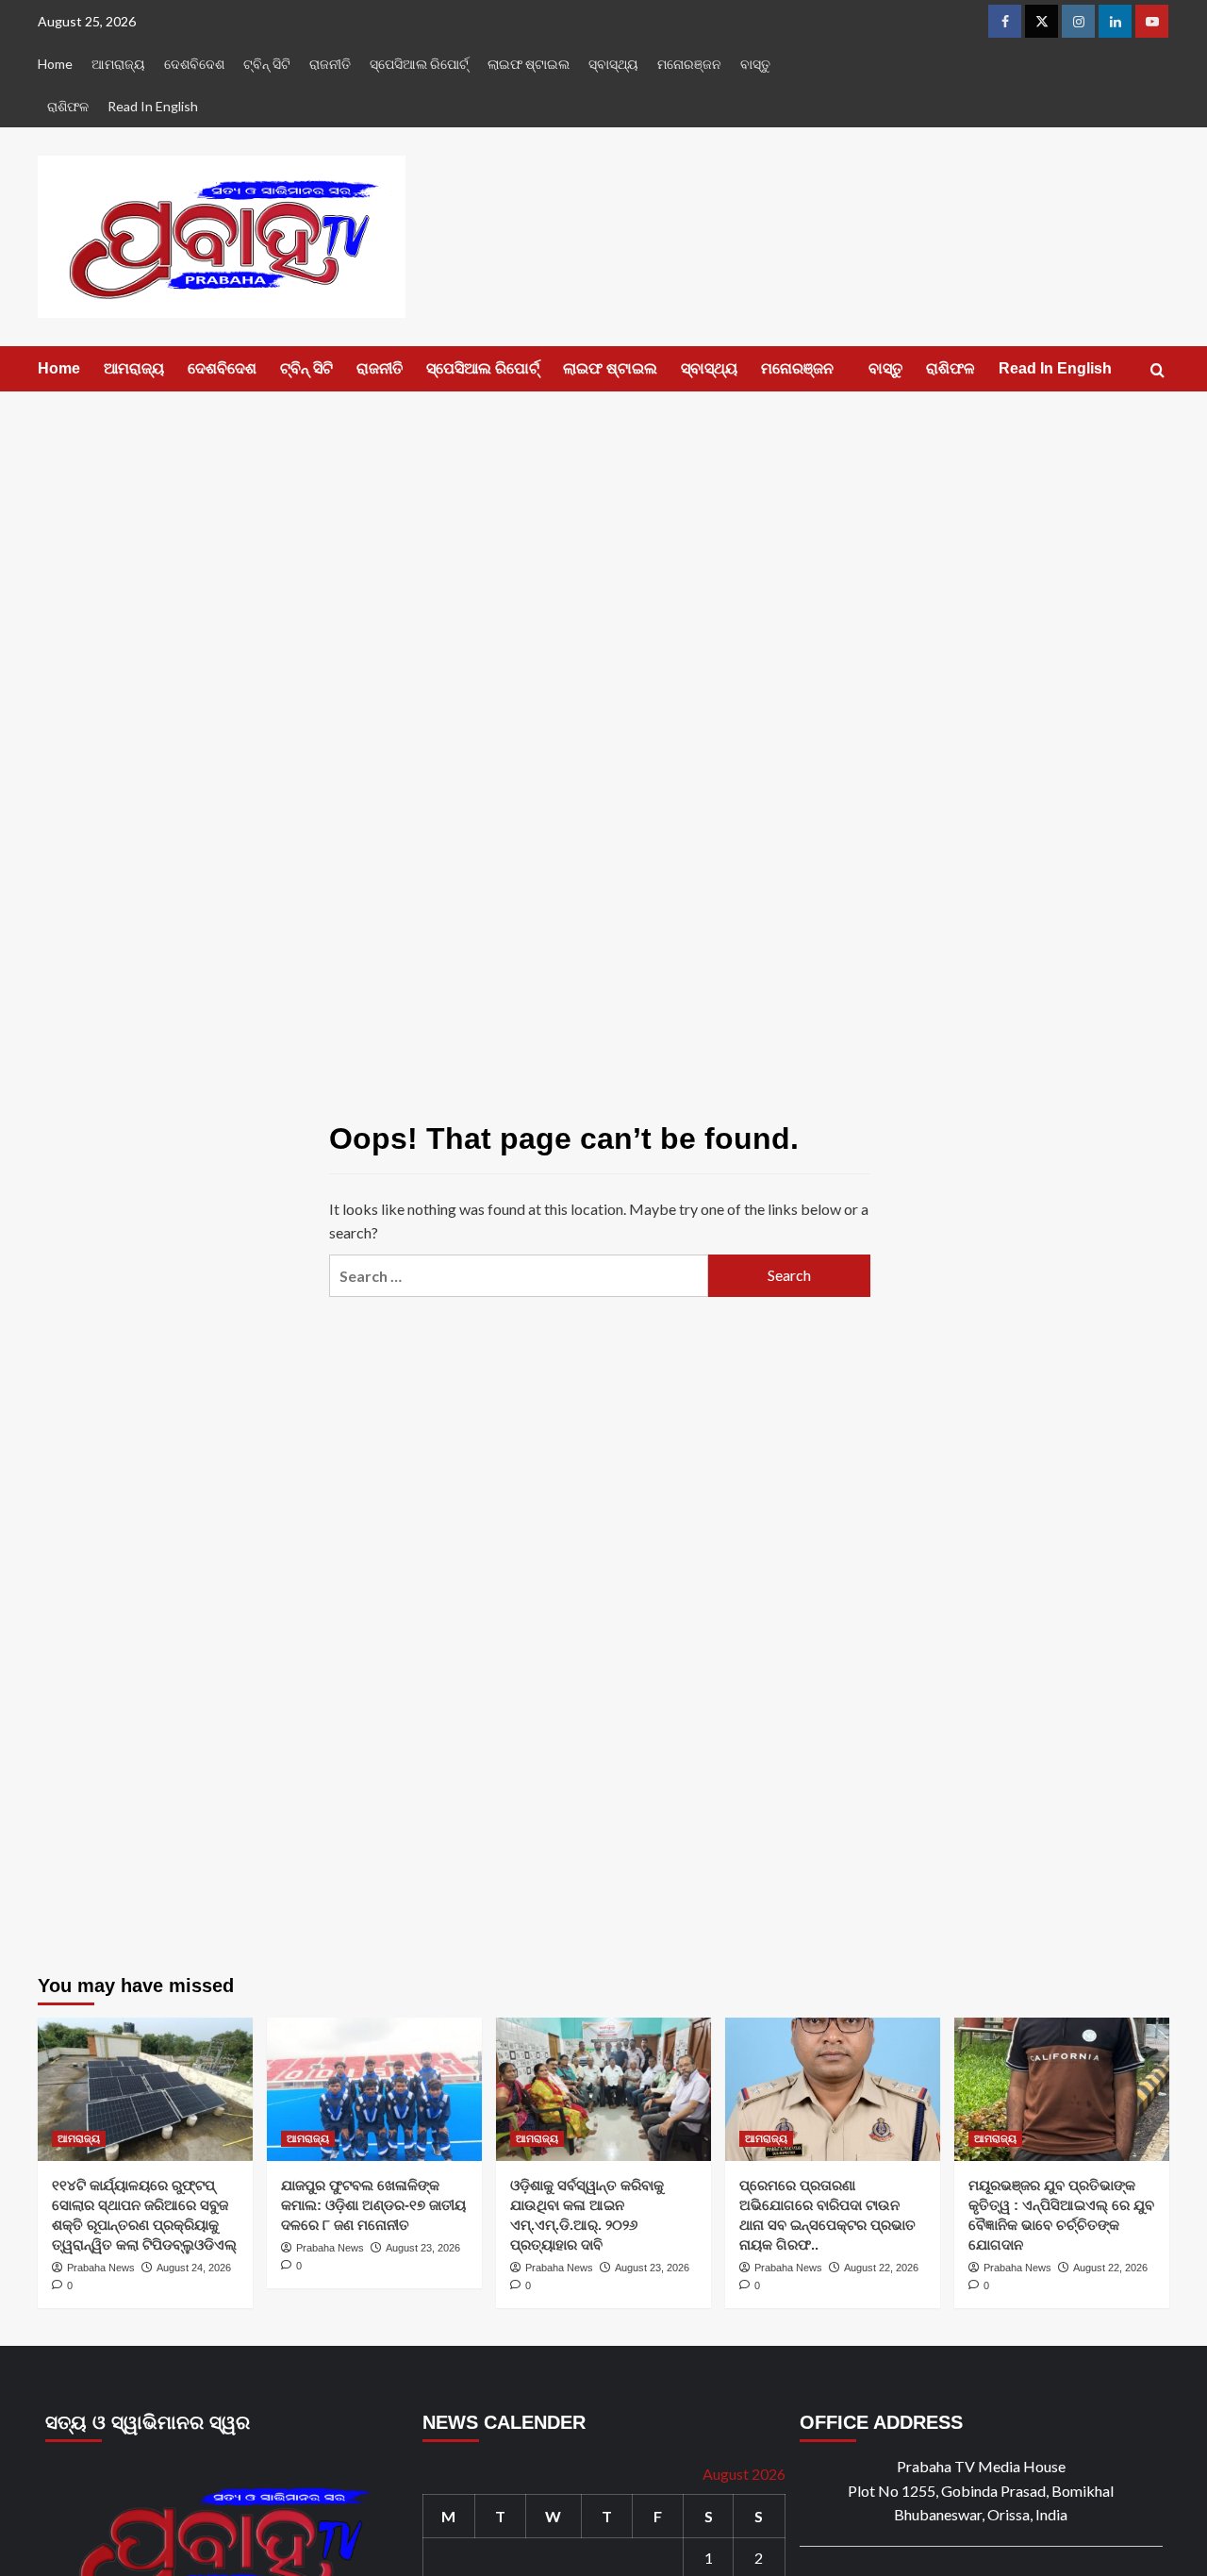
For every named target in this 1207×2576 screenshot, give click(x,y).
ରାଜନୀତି (330, 64)
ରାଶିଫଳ (68, 106)
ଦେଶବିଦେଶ (194, 64)
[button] (1157, 370)
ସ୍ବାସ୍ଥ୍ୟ (613, 64)
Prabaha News (101, 2268)
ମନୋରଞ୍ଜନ (689, 64)
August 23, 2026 (423, 2248)
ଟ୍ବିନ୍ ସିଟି (267, 64)
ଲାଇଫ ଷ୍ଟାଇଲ (529, 64)
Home (55, 64)
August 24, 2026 (194, 2268)
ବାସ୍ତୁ (755, 64)
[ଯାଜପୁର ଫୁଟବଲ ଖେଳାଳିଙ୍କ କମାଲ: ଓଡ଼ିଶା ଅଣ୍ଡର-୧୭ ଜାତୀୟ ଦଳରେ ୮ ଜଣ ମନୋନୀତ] (374, 2089)
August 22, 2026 (881, 2268)
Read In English (153, 106)
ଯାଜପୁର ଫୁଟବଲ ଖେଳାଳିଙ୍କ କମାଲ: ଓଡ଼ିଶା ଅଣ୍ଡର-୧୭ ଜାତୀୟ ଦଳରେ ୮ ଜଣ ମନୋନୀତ (373, 2205)
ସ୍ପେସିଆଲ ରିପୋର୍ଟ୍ (419, 64)
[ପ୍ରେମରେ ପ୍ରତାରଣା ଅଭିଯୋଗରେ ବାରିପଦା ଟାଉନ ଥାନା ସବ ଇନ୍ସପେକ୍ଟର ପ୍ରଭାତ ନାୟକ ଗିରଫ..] (833, 2089)
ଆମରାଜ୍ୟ (118, 64)
